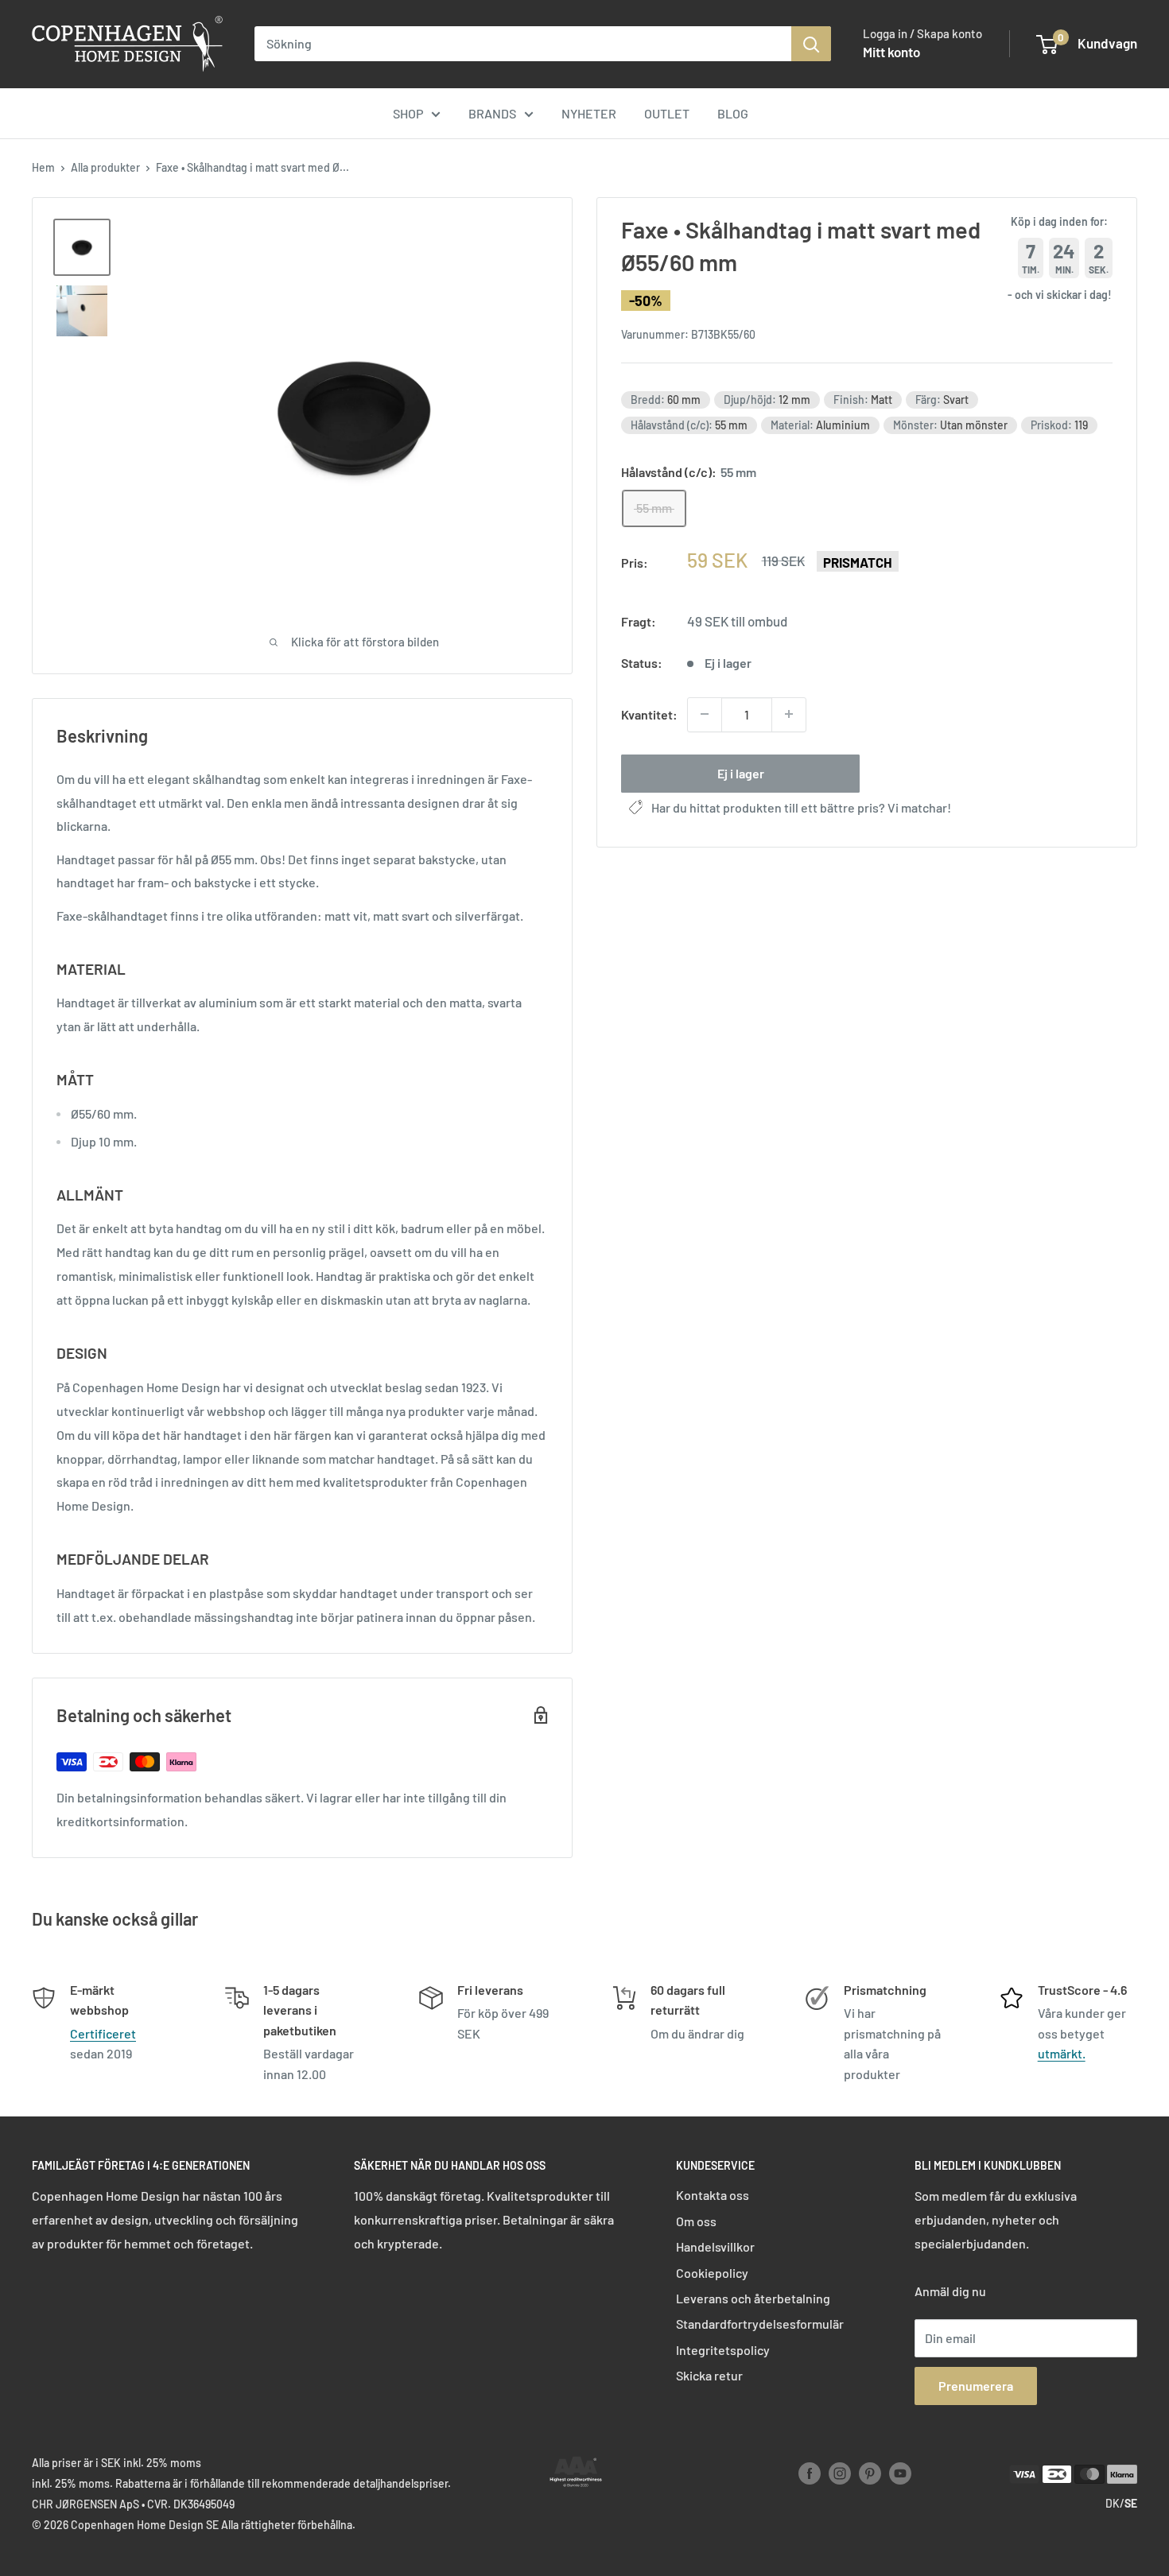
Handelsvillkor (715, 2246)
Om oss (696, 2221)
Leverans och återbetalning (753, 2298)
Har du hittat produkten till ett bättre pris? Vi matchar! (801, 807)
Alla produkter (105, 167)
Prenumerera (976, 2386)
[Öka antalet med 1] (789, 714)
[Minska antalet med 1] (705, 714)
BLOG (733, 113)
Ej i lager (741, 772)
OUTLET (667, 113)
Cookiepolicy (712, 2273)
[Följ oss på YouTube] (900, 2473)
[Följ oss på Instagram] (840, 2473)
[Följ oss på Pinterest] (870, 2473)
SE (1131, 2503)
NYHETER (589, 113)
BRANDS (492, 113)
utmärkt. (1062, 2053)
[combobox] (523, 44)
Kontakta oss (713, 2195)
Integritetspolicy (723, 2350)
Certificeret (103, 2033)
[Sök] (811, 44)
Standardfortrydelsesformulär (760, 2324)
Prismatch (858, 562)
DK (1113, 2503)
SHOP (408, 113)
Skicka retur (709, 2375)
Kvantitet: (649, 714)
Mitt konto (891, 52)
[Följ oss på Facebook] (810, 2473)
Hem (43, 167)
